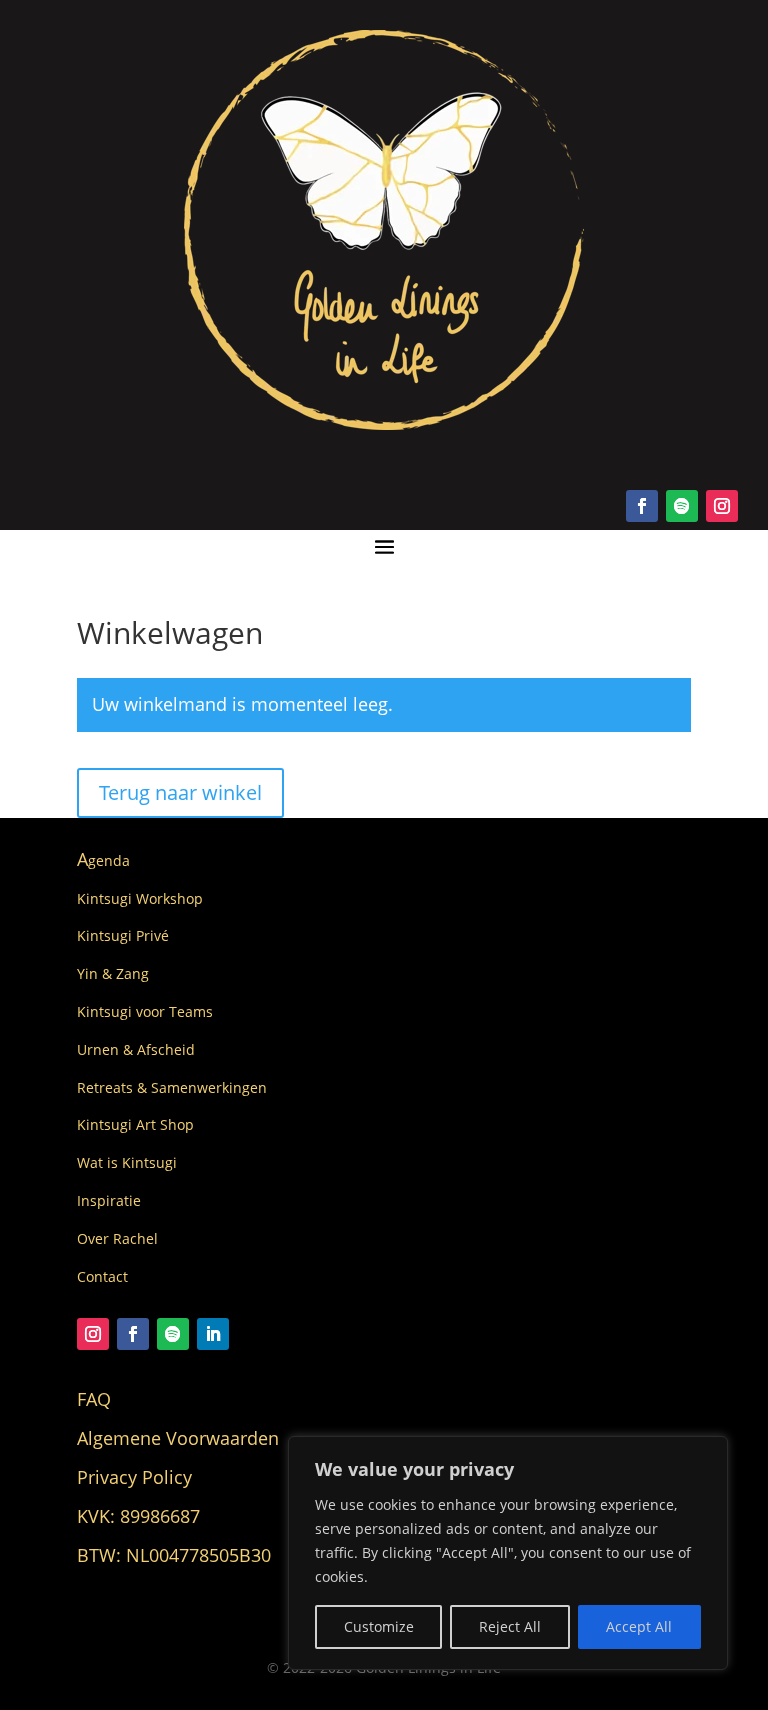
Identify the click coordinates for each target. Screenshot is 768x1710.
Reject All (510, 1626)
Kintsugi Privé (123, 935)
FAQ (94, 1399)
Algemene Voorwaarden (178, 1438)
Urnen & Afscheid (136, 1049)
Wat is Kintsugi (127, 1162)
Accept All (639, 1626)
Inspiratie (109, 1200)
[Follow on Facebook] (642, 506)
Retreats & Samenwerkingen (172, 1087)
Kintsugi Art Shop (135, 1124)
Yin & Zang (113, 973)
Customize (379, 1626)
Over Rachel (117, 1238)
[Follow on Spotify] (682, 506)
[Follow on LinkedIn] (213, 1334)
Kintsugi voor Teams (145, 1011)
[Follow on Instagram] (722, 506)
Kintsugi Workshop (140, 898)
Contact (102, 1276)
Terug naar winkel (180, 792)
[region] (508, 1553)
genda (103, 860)
